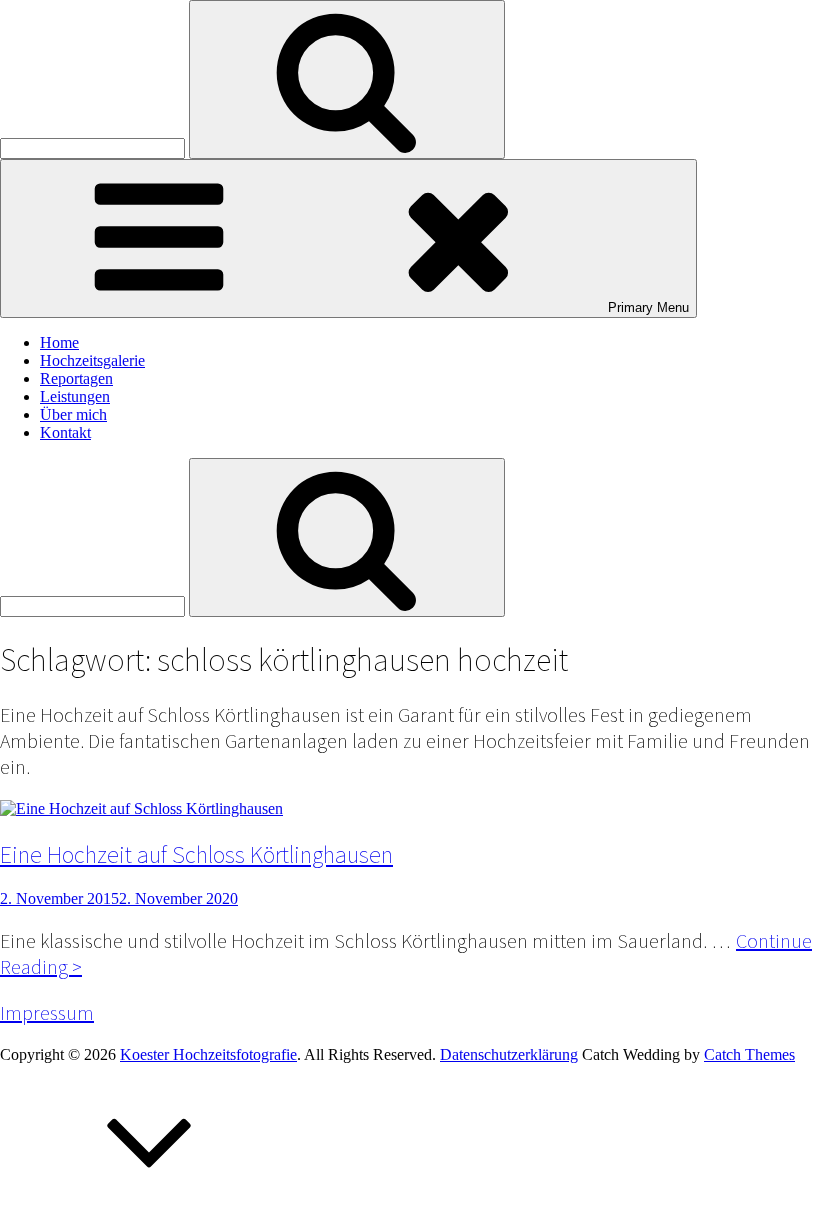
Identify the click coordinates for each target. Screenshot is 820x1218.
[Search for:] (94, 147)
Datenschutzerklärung (509, 1054)
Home (59, 342)
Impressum (47, 1013)
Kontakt (65, 432)
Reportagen (76, 378)
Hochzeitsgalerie (92, 360)
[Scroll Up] (150, 1208)
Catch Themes (749, 1054)
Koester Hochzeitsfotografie (208, 1054)
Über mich (73, 414)
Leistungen (75, 396)
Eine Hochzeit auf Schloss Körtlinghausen (196, 854)
